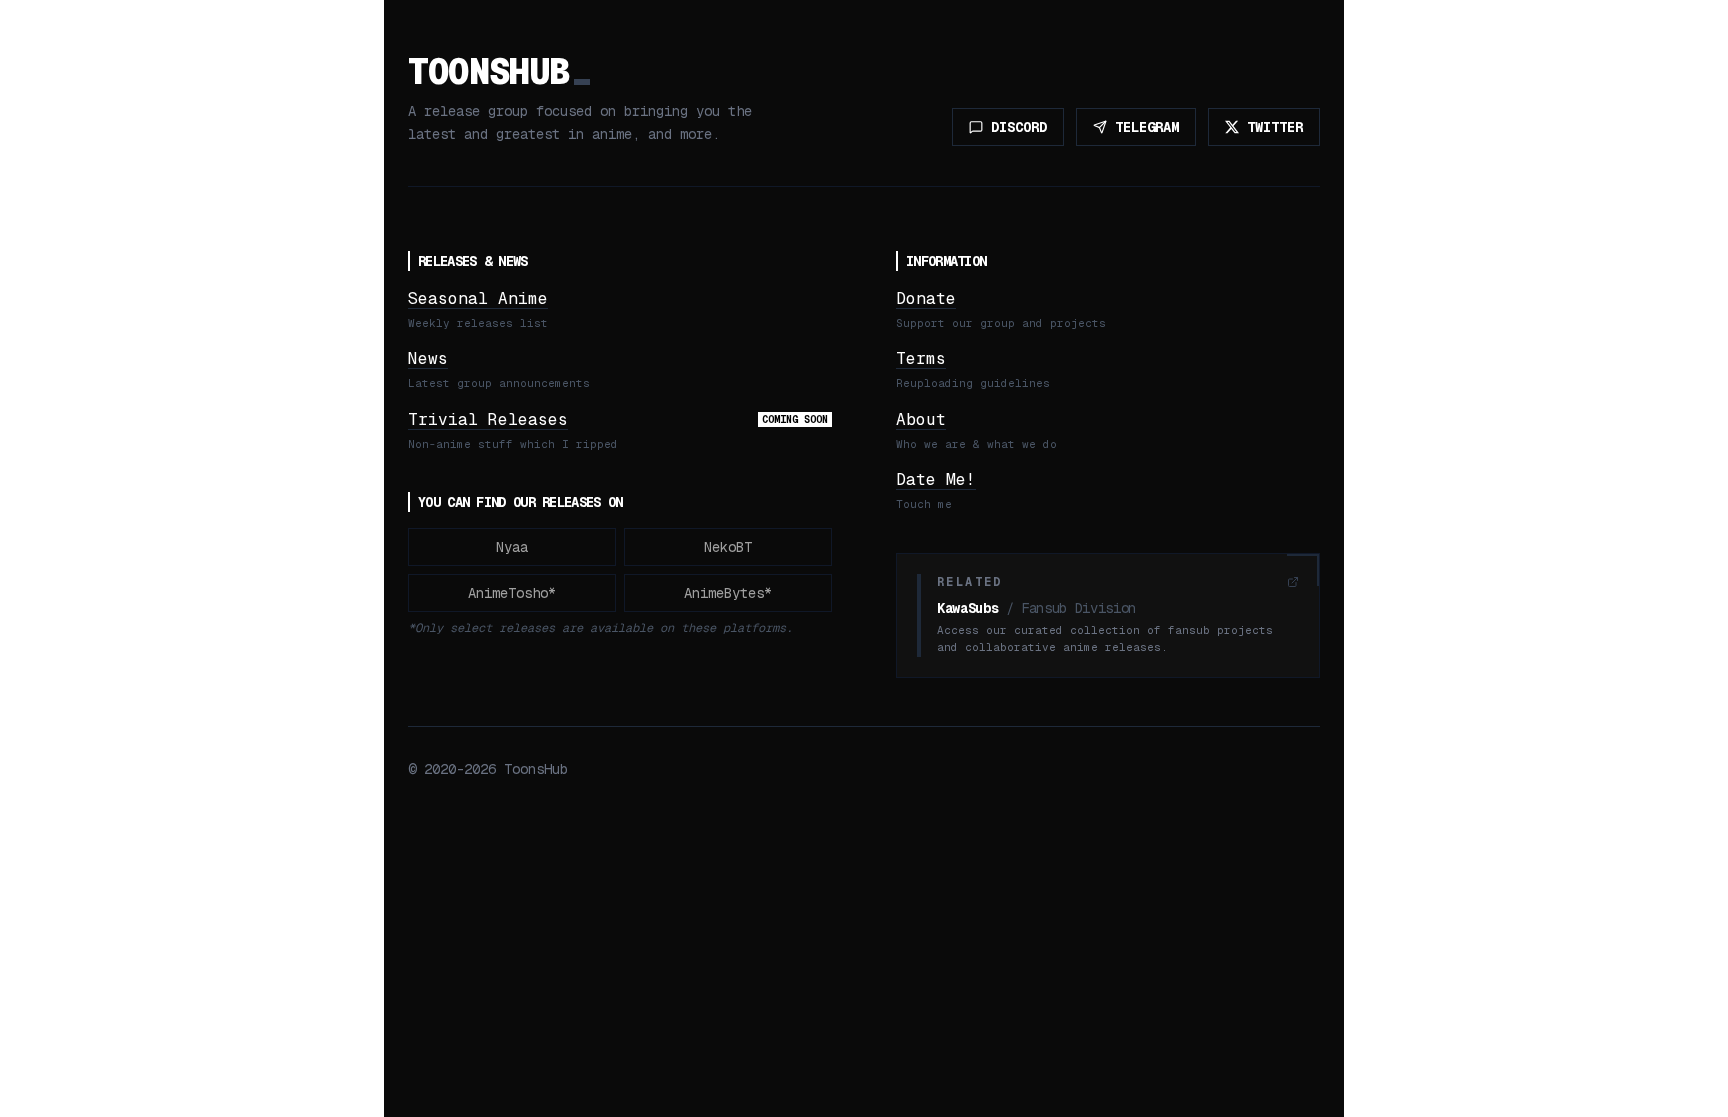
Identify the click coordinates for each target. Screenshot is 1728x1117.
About (921, 419)
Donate (926, 298)
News (428, 358)
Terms (921, 358)
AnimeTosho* (512, 593)
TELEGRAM (1147, 127)
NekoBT (728, 547)
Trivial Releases (488, 419)
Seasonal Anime (478, 298)
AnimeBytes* (728, 593)
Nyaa (512, 547)
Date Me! (936, 479)
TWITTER (1275, 127)
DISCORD (1019, 127)
